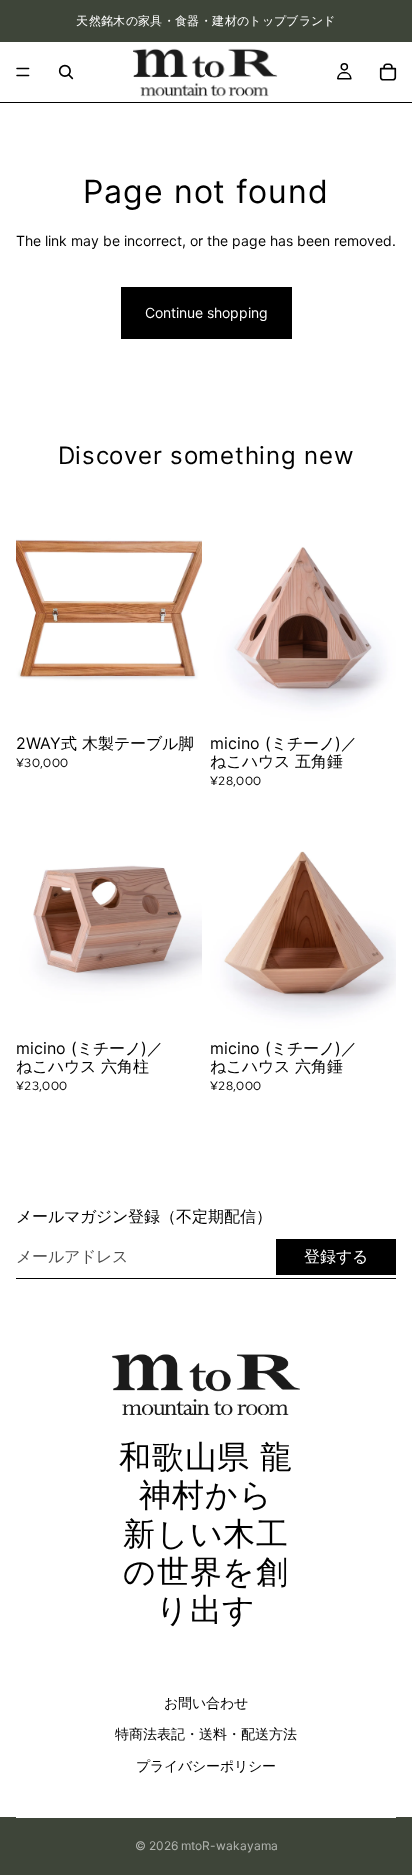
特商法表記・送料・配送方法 (206, 1733)
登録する (336, 1256)
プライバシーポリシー (206, 1765)
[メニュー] (23, 72)
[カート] (388, 72)
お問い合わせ (206, 1701)
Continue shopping (206, 312)
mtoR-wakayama (229, 1845)
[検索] (66, 72)
